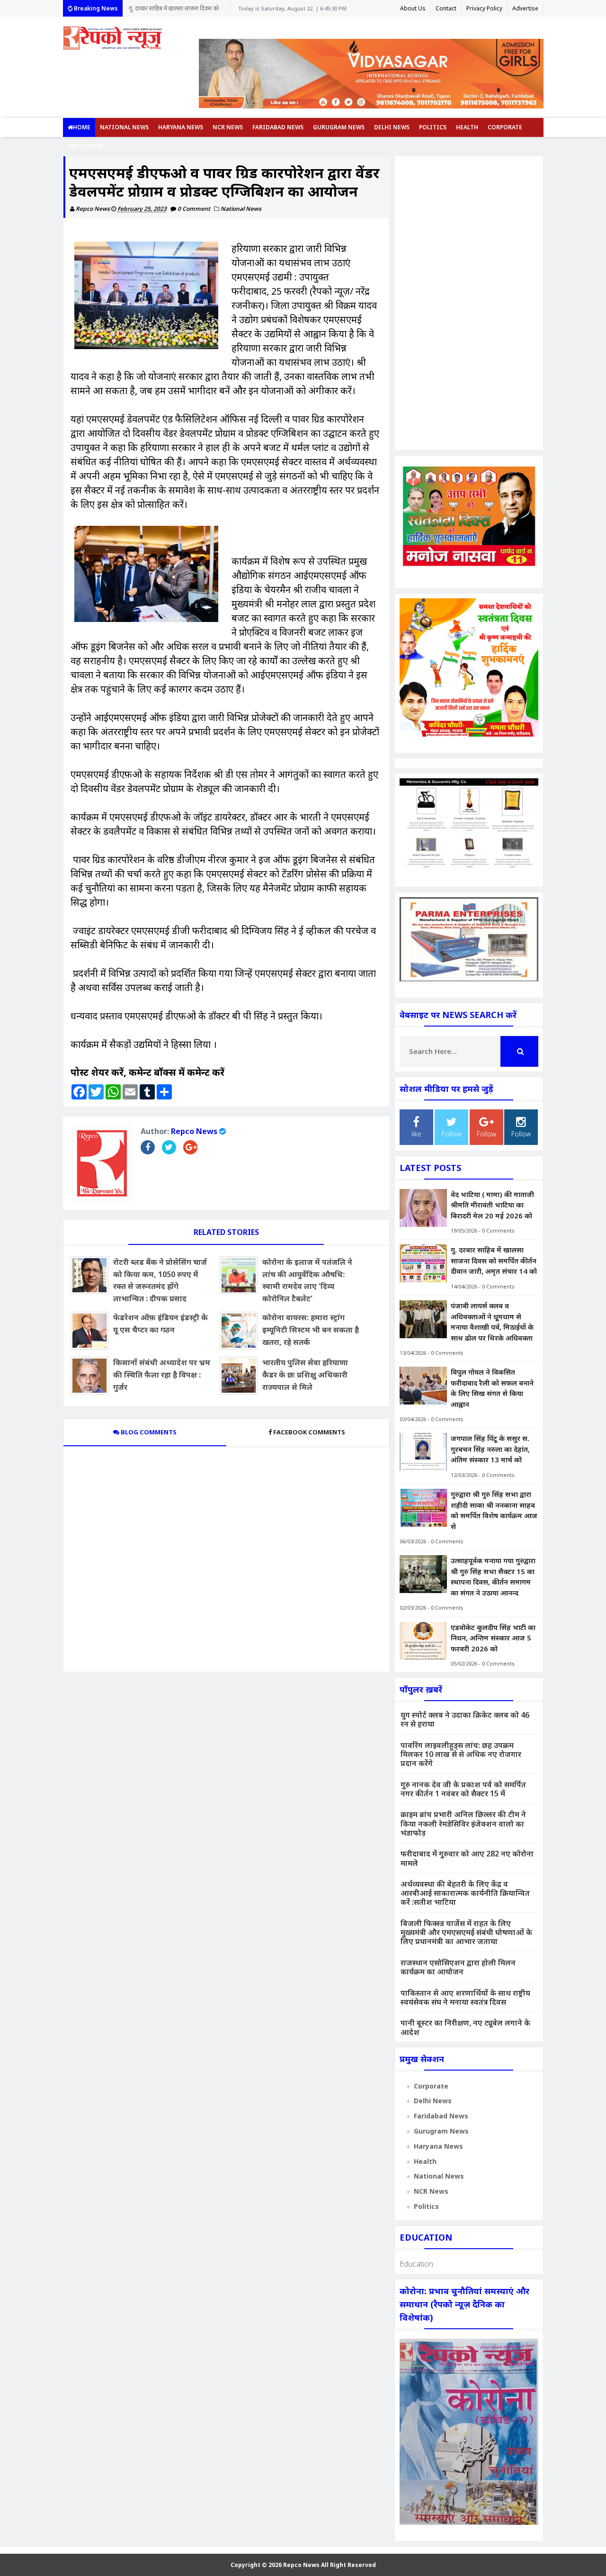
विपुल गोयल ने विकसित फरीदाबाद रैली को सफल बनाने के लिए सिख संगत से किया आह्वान (492, 1388)
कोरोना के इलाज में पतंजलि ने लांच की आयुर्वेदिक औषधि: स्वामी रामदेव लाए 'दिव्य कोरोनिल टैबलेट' (307, 1280)
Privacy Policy (484, 8)
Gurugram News (339, 127)
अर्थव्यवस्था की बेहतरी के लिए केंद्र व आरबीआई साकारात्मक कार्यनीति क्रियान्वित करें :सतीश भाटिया (465, 1893)
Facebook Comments (309, 1432)
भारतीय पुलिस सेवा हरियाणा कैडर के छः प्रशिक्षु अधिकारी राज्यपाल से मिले (305, 1374)
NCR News (228, 127)
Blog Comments (148, 1432)
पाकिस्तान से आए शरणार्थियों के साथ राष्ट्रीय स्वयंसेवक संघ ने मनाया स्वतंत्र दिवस (465, 1997)
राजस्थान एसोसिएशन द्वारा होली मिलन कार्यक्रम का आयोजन (458, 1967)
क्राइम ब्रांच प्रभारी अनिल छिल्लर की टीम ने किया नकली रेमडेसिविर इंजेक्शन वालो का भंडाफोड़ (463, 1823)
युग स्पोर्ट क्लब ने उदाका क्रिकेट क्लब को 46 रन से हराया (465, 1719)
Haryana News (181, 127)
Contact (446, 8)
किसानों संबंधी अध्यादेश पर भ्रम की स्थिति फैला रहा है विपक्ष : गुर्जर (162, 1374)
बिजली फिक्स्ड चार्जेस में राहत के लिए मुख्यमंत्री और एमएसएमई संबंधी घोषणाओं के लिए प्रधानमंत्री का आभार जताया (466, 1932)
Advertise (525, 8)
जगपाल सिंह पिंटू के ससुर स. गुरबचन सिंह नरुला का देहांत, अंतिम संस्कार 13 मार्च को (490, 1449)
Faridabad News (278, 127)
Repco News (194, 1131)
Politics (433, 127)
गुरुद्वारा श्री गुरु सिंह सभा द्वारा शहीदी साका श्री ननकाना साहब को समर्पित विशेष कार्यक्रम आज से (494, 1510)
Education (85, 146)
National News (124, 127)
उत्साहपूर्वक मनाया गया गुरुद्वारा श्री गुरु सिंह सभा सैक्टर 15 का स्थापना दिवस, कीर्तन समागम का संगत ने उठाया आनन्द (493, 1576)
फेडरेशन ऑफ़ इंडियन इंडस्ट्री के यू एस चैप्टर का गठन (160, 1324)
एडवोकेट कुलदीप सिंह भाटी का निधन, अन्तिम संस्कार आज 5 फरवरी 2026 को (493, 1638)
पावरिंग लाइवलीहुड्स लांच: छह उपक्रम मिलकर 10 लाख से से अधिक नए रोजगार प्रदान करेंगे (461, 1754)
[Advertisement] (469, 303)
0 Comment (195, 209)
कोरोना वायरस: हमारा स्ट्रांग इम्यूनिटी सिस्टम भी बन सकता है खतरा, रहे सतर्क (311, 1329)
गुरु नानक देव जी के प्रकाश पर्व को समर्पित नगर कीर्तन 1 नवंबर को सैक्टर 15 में (463, 1789)
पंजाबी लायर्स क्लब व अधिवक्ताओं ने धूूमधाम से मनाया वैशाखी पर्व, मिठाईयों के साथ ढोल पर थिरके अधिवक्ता (177, 10)
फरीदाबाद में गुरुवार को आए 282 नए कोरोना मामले (467, 1858)
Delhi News (392, 127)
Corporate (505, 127)
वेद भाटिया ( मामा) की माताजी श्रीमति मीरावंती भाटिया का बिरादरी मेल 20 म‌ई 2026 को (492, 1205)
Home (82, 127)
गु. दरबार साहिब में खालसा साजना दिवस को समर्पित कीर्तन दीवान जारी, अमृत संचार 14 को (494, 1260)
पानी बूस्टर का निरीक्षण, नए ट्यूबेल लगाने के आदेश (465, 2027)
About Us (413, 8)
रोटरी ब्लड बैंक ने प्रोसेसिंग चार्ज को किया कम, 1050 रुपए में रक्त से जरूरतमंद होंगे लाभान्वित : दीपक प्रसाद (160, 1280)
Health (467, 127)
